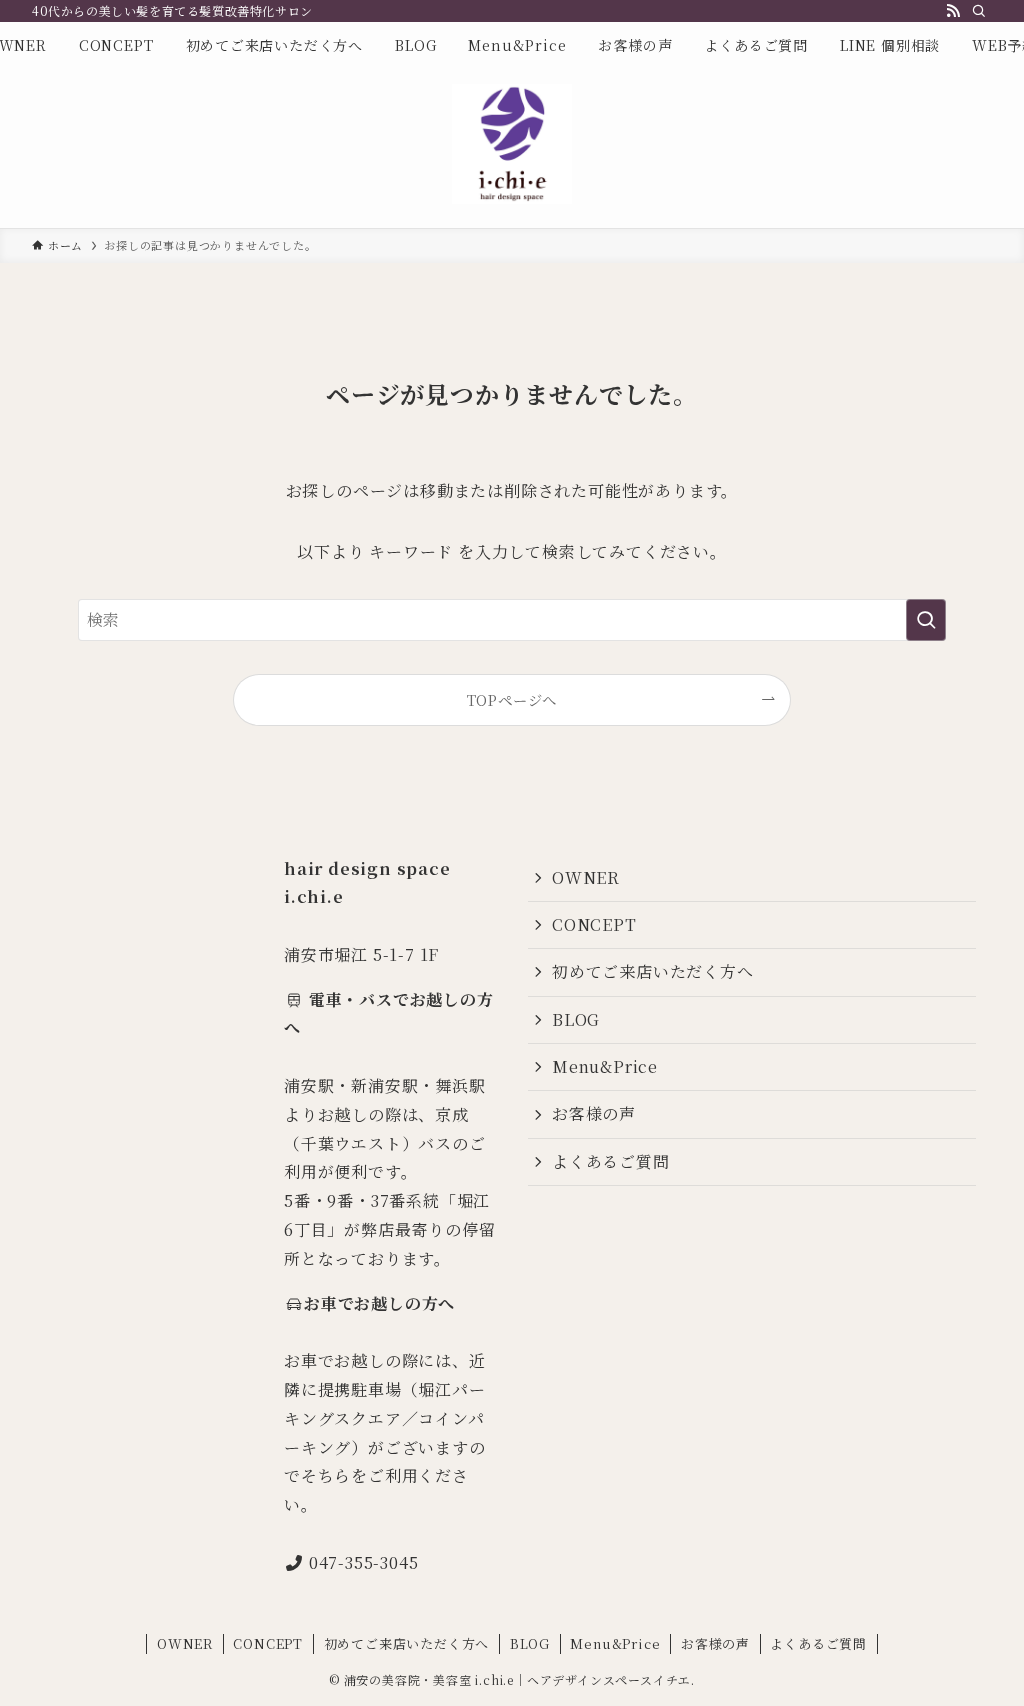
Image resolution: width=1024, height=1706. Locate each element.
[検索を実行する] (926, 620)
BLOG (576, 1019)
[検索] (979, 11)
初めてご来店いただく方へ (653, 971)
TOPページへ (512, 699)
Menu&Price (605, 1066)
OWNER (586, 877)
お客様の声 (594, 1113)
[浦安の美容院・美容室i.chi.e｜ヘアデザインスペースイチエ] (512, 144)
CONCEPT (594, 924)
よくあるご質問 (611, 1161)
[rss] (953, 11)
